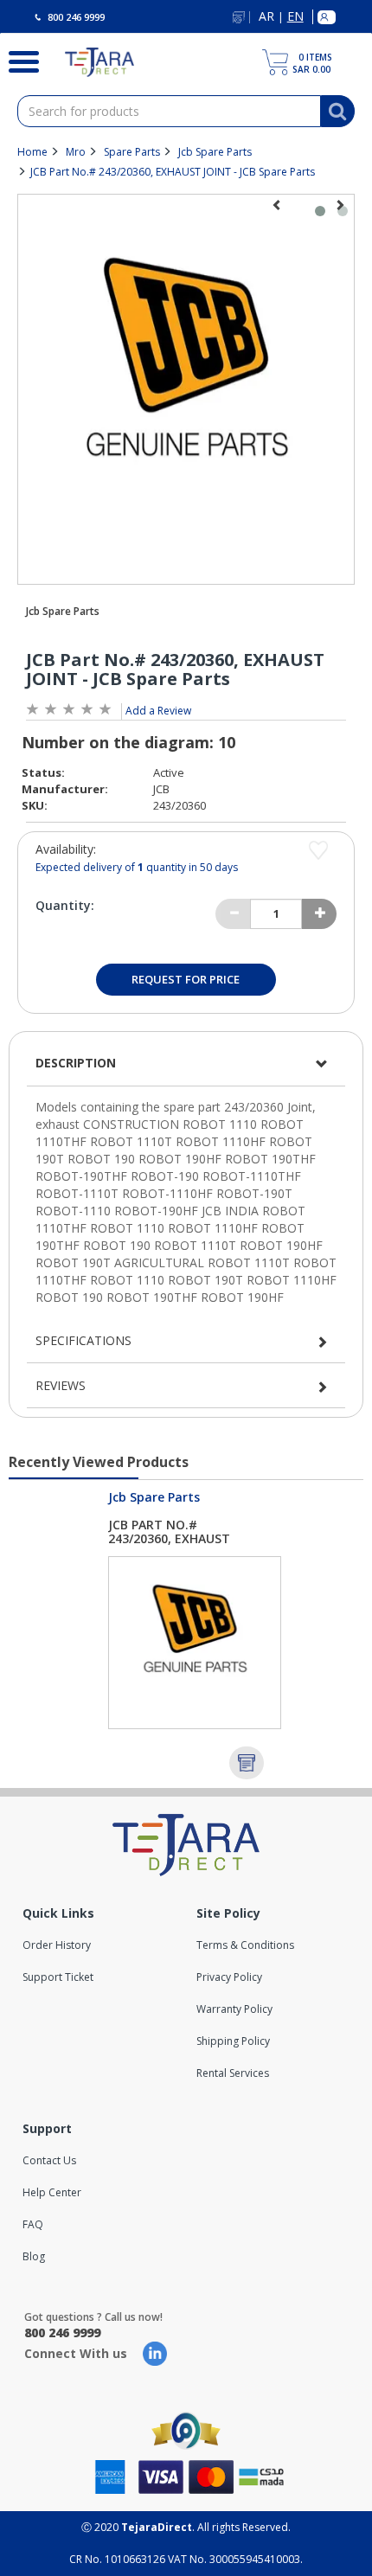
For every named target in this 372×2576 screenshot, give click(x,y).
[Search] (19, 60)
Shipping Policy (233, 2041)
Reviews (61, 1385)
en (295, 17)
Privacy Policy (229, 1977)
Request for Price (186, 979)
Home (32, 152)
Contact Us (49, 2160)
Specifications (83, 1340)
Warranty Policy (234, 2009)
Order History (57, 1945)
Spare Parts (132, 152)
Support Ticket (58, 1977)
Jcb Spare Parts (215, 152)
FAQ (33, 2224)
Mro (76, 152)
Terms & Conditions (245, 1945)
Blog (34, 2256)
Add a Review (158, 711)
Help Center (52, 2192)
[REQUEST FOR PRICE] (247, 1763)
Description (76, 1063)
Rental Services (233, 2073)
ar (266, 17)
